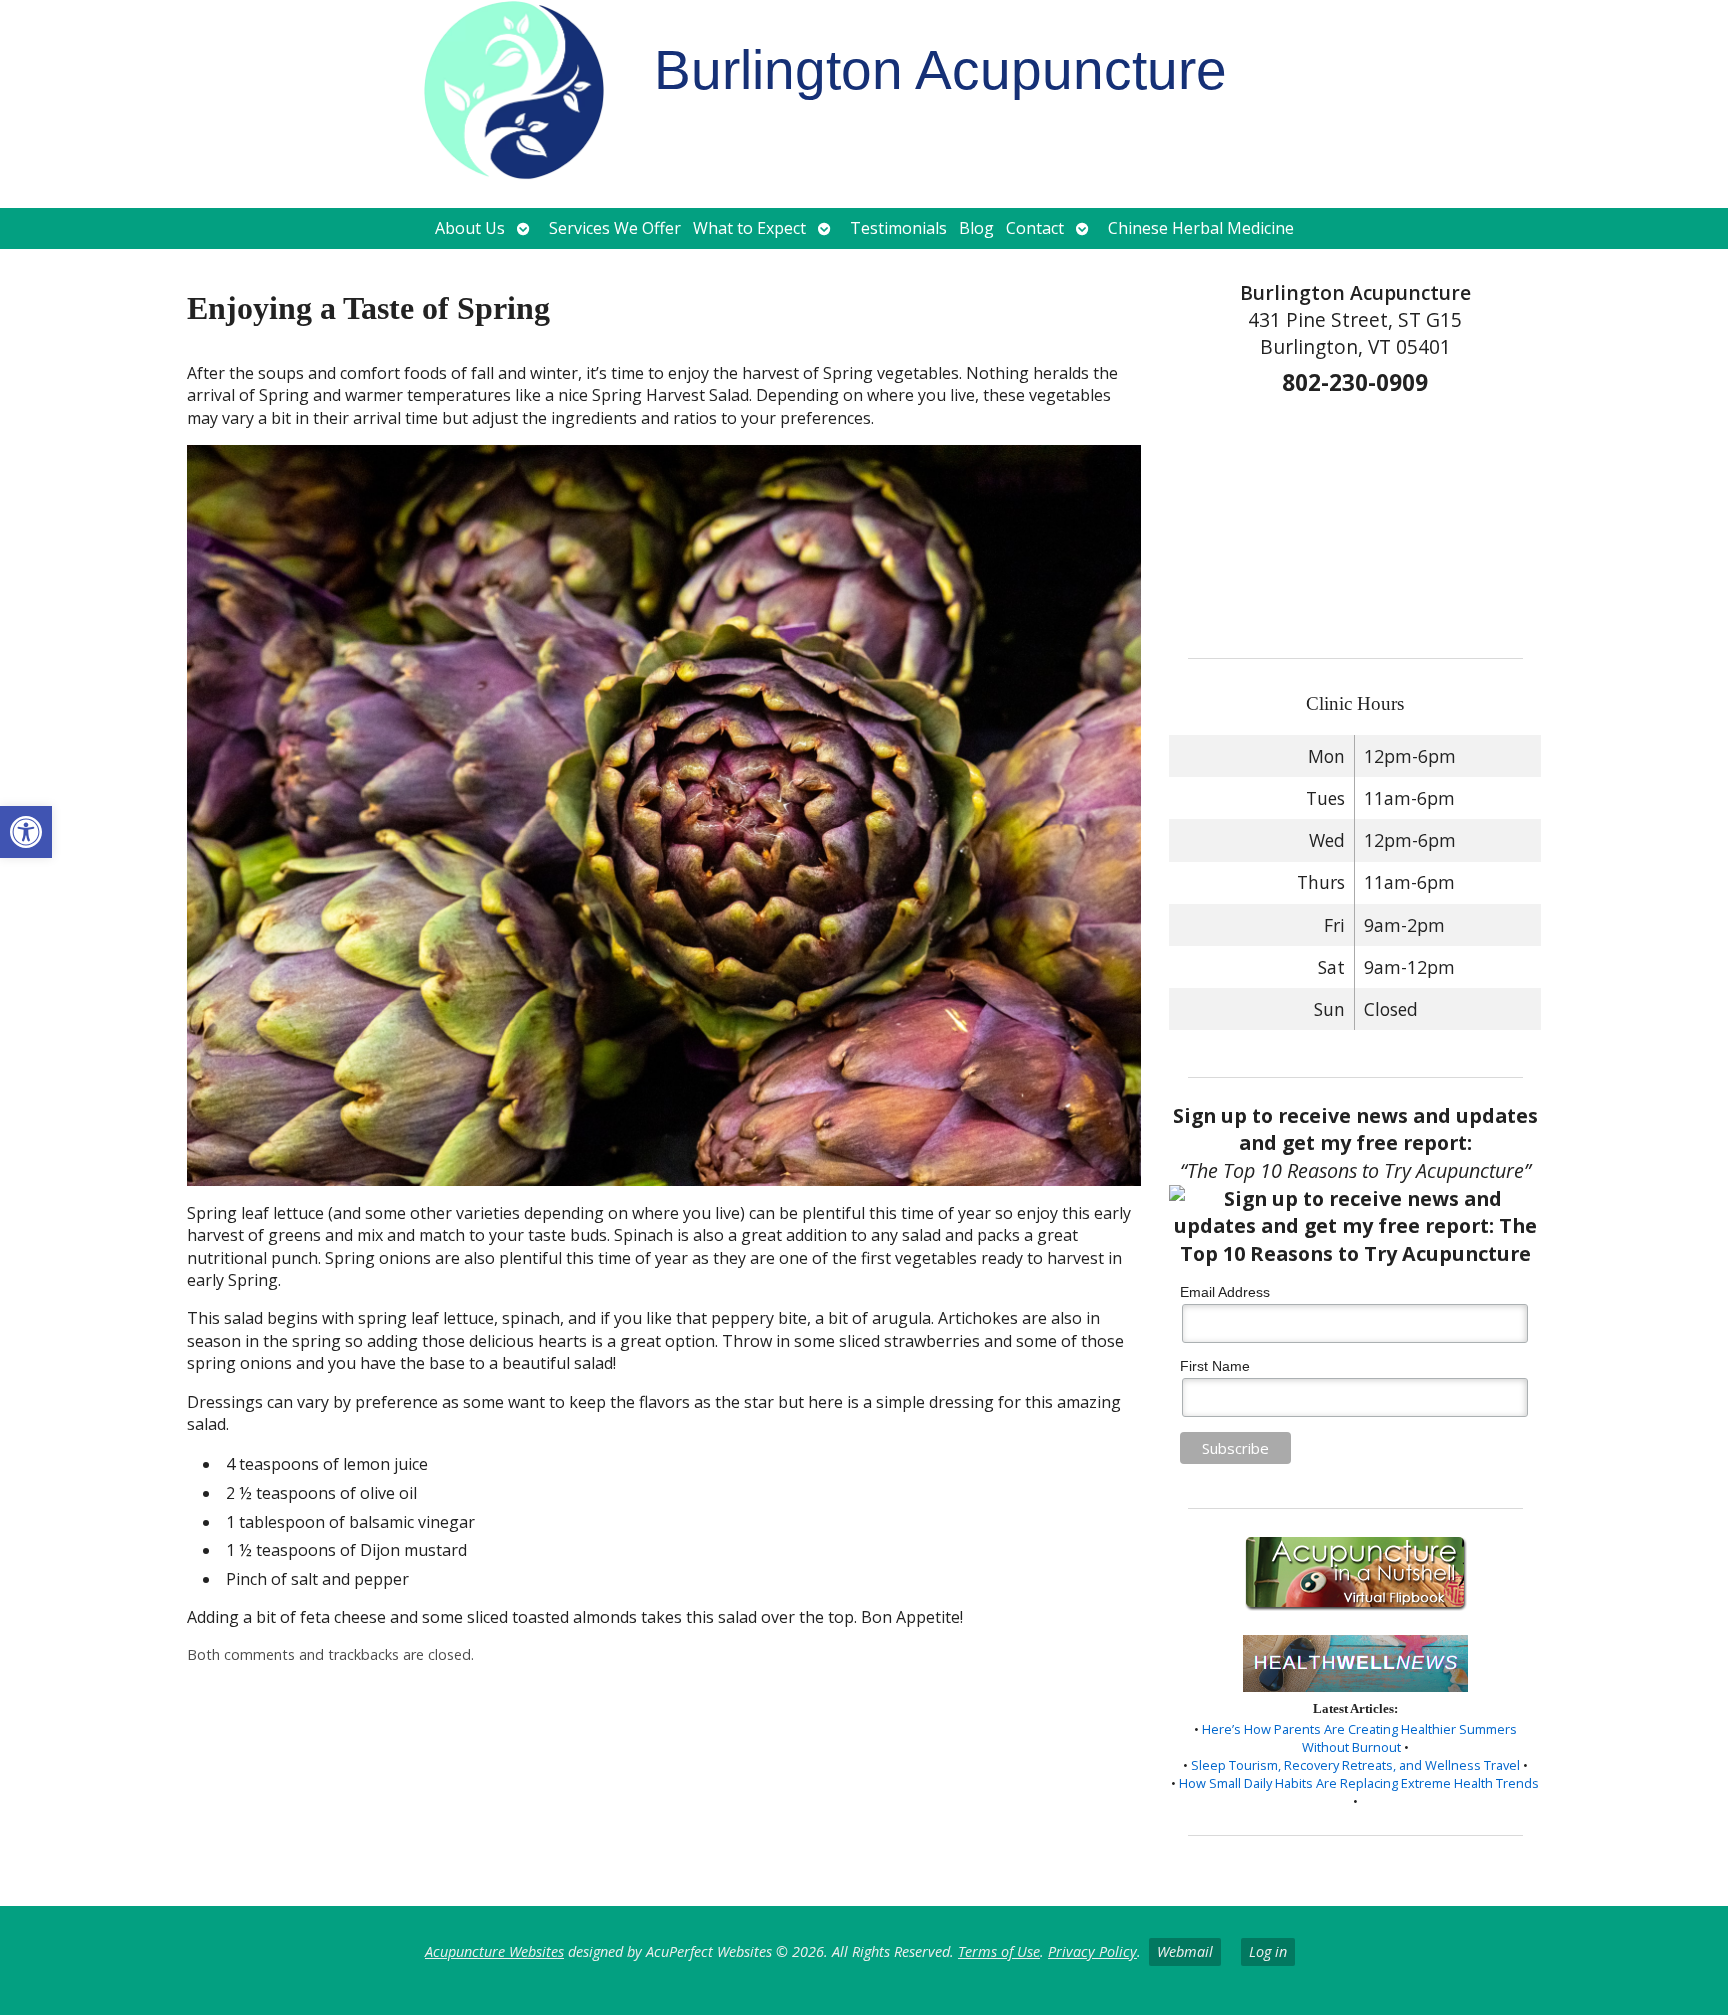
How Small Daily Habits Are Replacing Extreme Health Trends (1359, 1783)
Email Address (1225, 1292)
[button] (26, 832)
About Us (470, 228)
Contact (1035, 228)
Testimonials (898, 228)
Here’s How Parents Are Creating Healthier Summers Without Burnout (1359, 1738)
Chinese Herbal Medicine (1201, 228)
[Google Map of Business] (1355, 520)
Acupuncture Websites (494, 1951)
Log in (1268, 1951)
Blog (976, 228)
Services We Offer (615, 228)
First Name (1215, 1366)
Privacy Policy (1092, 1951)
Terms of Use (999, 1951)
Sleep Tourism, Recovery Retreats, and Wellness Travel (1355, 1765)
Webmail (1185, 1951)
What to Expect (749, 228)
